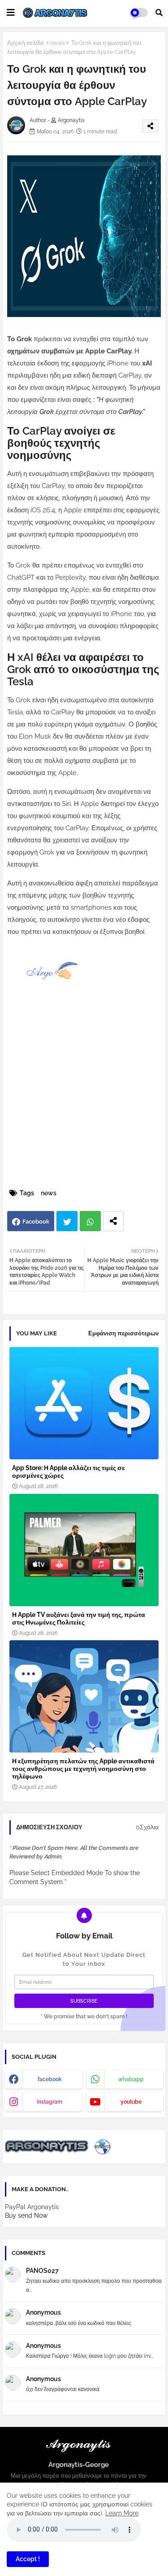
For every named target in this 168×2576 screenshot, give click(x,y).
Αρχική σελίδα (26, 43)
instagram (50, 2102)
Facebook (36, 1222)
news (58, 43)
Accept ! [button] (28, 2559)
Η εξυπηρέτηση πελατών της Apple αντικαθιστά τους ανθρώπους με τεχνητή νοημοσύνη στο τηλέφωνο (83, 1769)
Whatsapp (90, 1221)
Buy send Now (26, 2215)
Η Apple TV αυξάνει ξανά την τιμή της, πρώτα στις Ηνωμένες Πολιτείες (79, 1618)
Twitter (67, 1221)
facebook (50, 2079)
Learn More (122, 2513)
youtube (131, 2102)
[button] (159, 13)
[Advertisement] (84, 1098)
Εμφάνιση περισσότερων (123, 1333)
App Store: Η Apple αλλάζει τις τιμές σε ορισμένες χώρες (69, 1472)
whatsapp (131, 2079)
